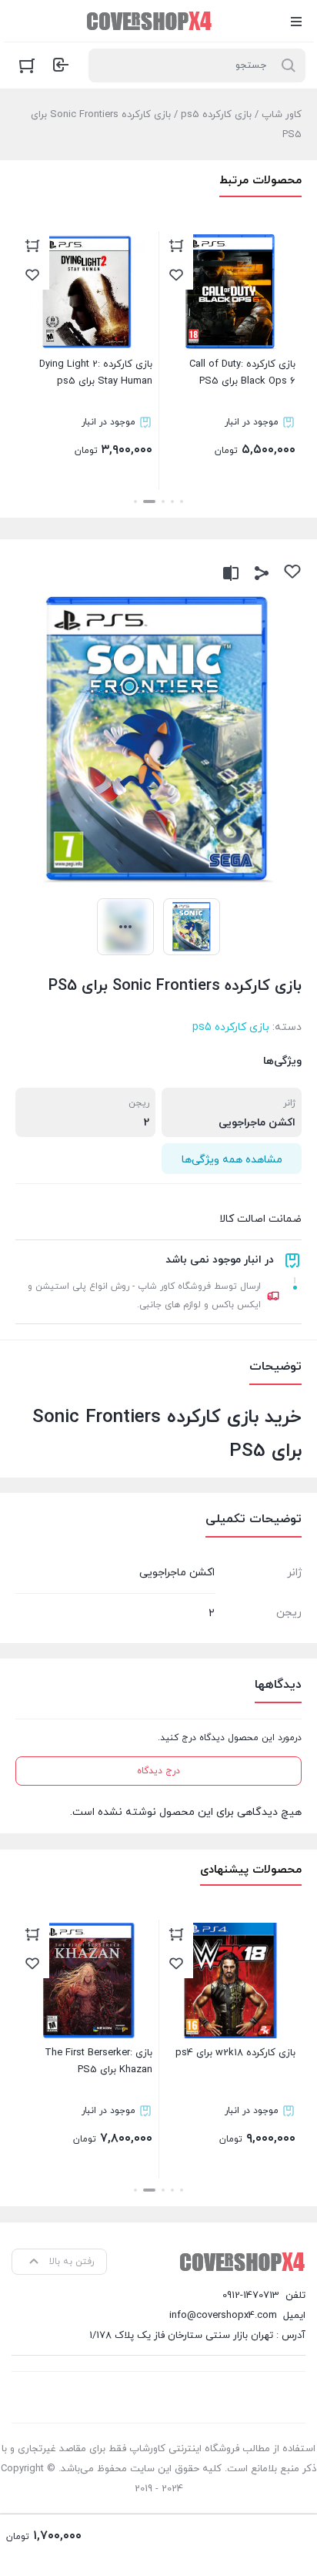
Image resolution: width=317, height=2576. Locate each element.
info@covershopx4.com (223, 2316)
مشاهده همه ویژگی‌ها (232, 1160)
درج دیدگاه (158, 1771)
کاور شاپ (282, 115)
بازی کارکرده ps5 (216, 115)
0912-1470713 (251, 2296)
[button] (182, 501)
